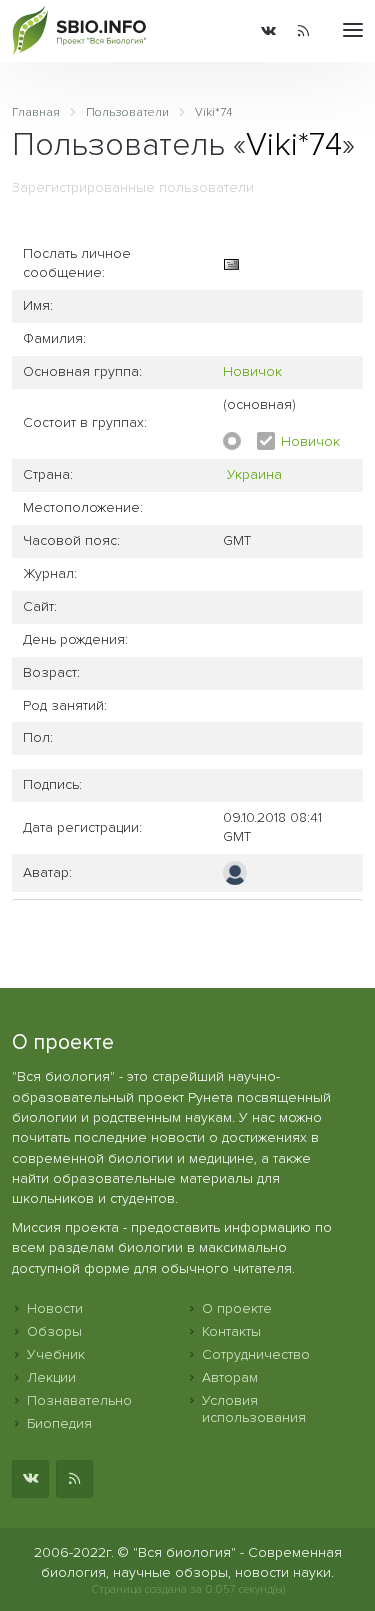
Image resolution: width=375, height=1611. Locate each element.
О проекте (237, 1308)
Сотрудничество (256, 1354)
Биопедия (59, 1423)
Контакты (231, 1331)
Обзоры (54, 1331)
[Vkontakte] (268, 31)
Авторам (230, 1377)
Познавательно (79, 1400)
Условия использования (254, 1409)
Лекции (51, 1377)
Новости (55, 1308)
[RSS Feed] (303, 31)
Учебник (56, 1354)
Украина (254, 474)
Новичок (252, 371)
